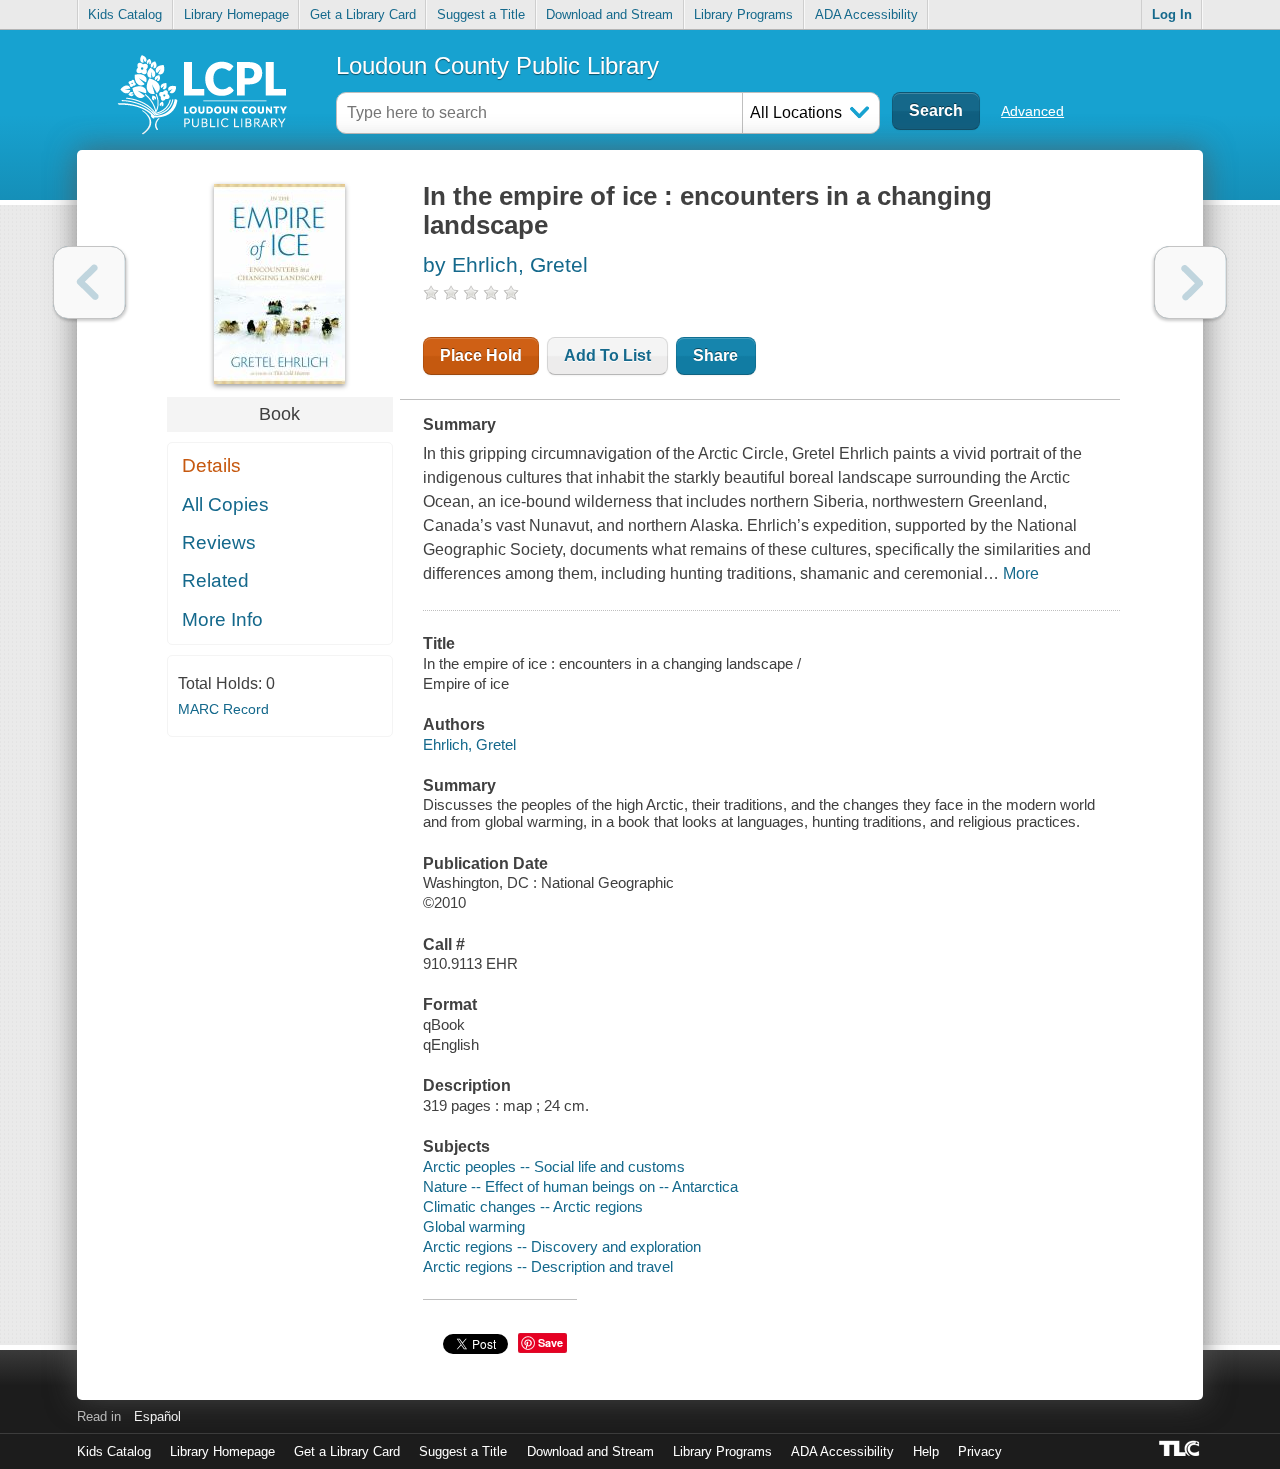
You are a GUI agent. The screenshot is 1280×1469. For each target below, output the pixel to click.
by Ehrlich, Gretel (505, 264)
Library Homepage (236, 14)
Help (926, 1451)
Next (1190, 282)
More (1021, 573)
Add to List (607, 355)
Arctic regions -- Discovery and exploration (562, 1246)
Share (715, 355)
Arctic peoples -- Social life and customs (554, 1166)
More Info (222, 619)
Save (550, 1342)
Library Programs (743, 14)
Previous (89, 282)
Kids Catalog (125, 14)
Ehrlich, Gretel (469, 744)
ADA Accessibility (866, 14)
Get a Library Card (363, 14)
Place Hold (481, 355)
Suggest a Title (481, 14)
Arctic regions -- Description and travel (548, 1266)
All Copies (225, 504)
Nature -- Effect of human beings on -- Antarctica (580, 1186)
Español (157, 1416)
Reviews (219, 542)
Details (211, 465)
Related (215, 580)
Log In (1172, 14)
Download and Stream (609, 14)
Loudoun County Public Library (497, 65)
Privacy (980, 1451)
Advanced (1032, 111)
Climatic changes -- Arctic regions (533, 1206)
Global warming (474, 1226)
